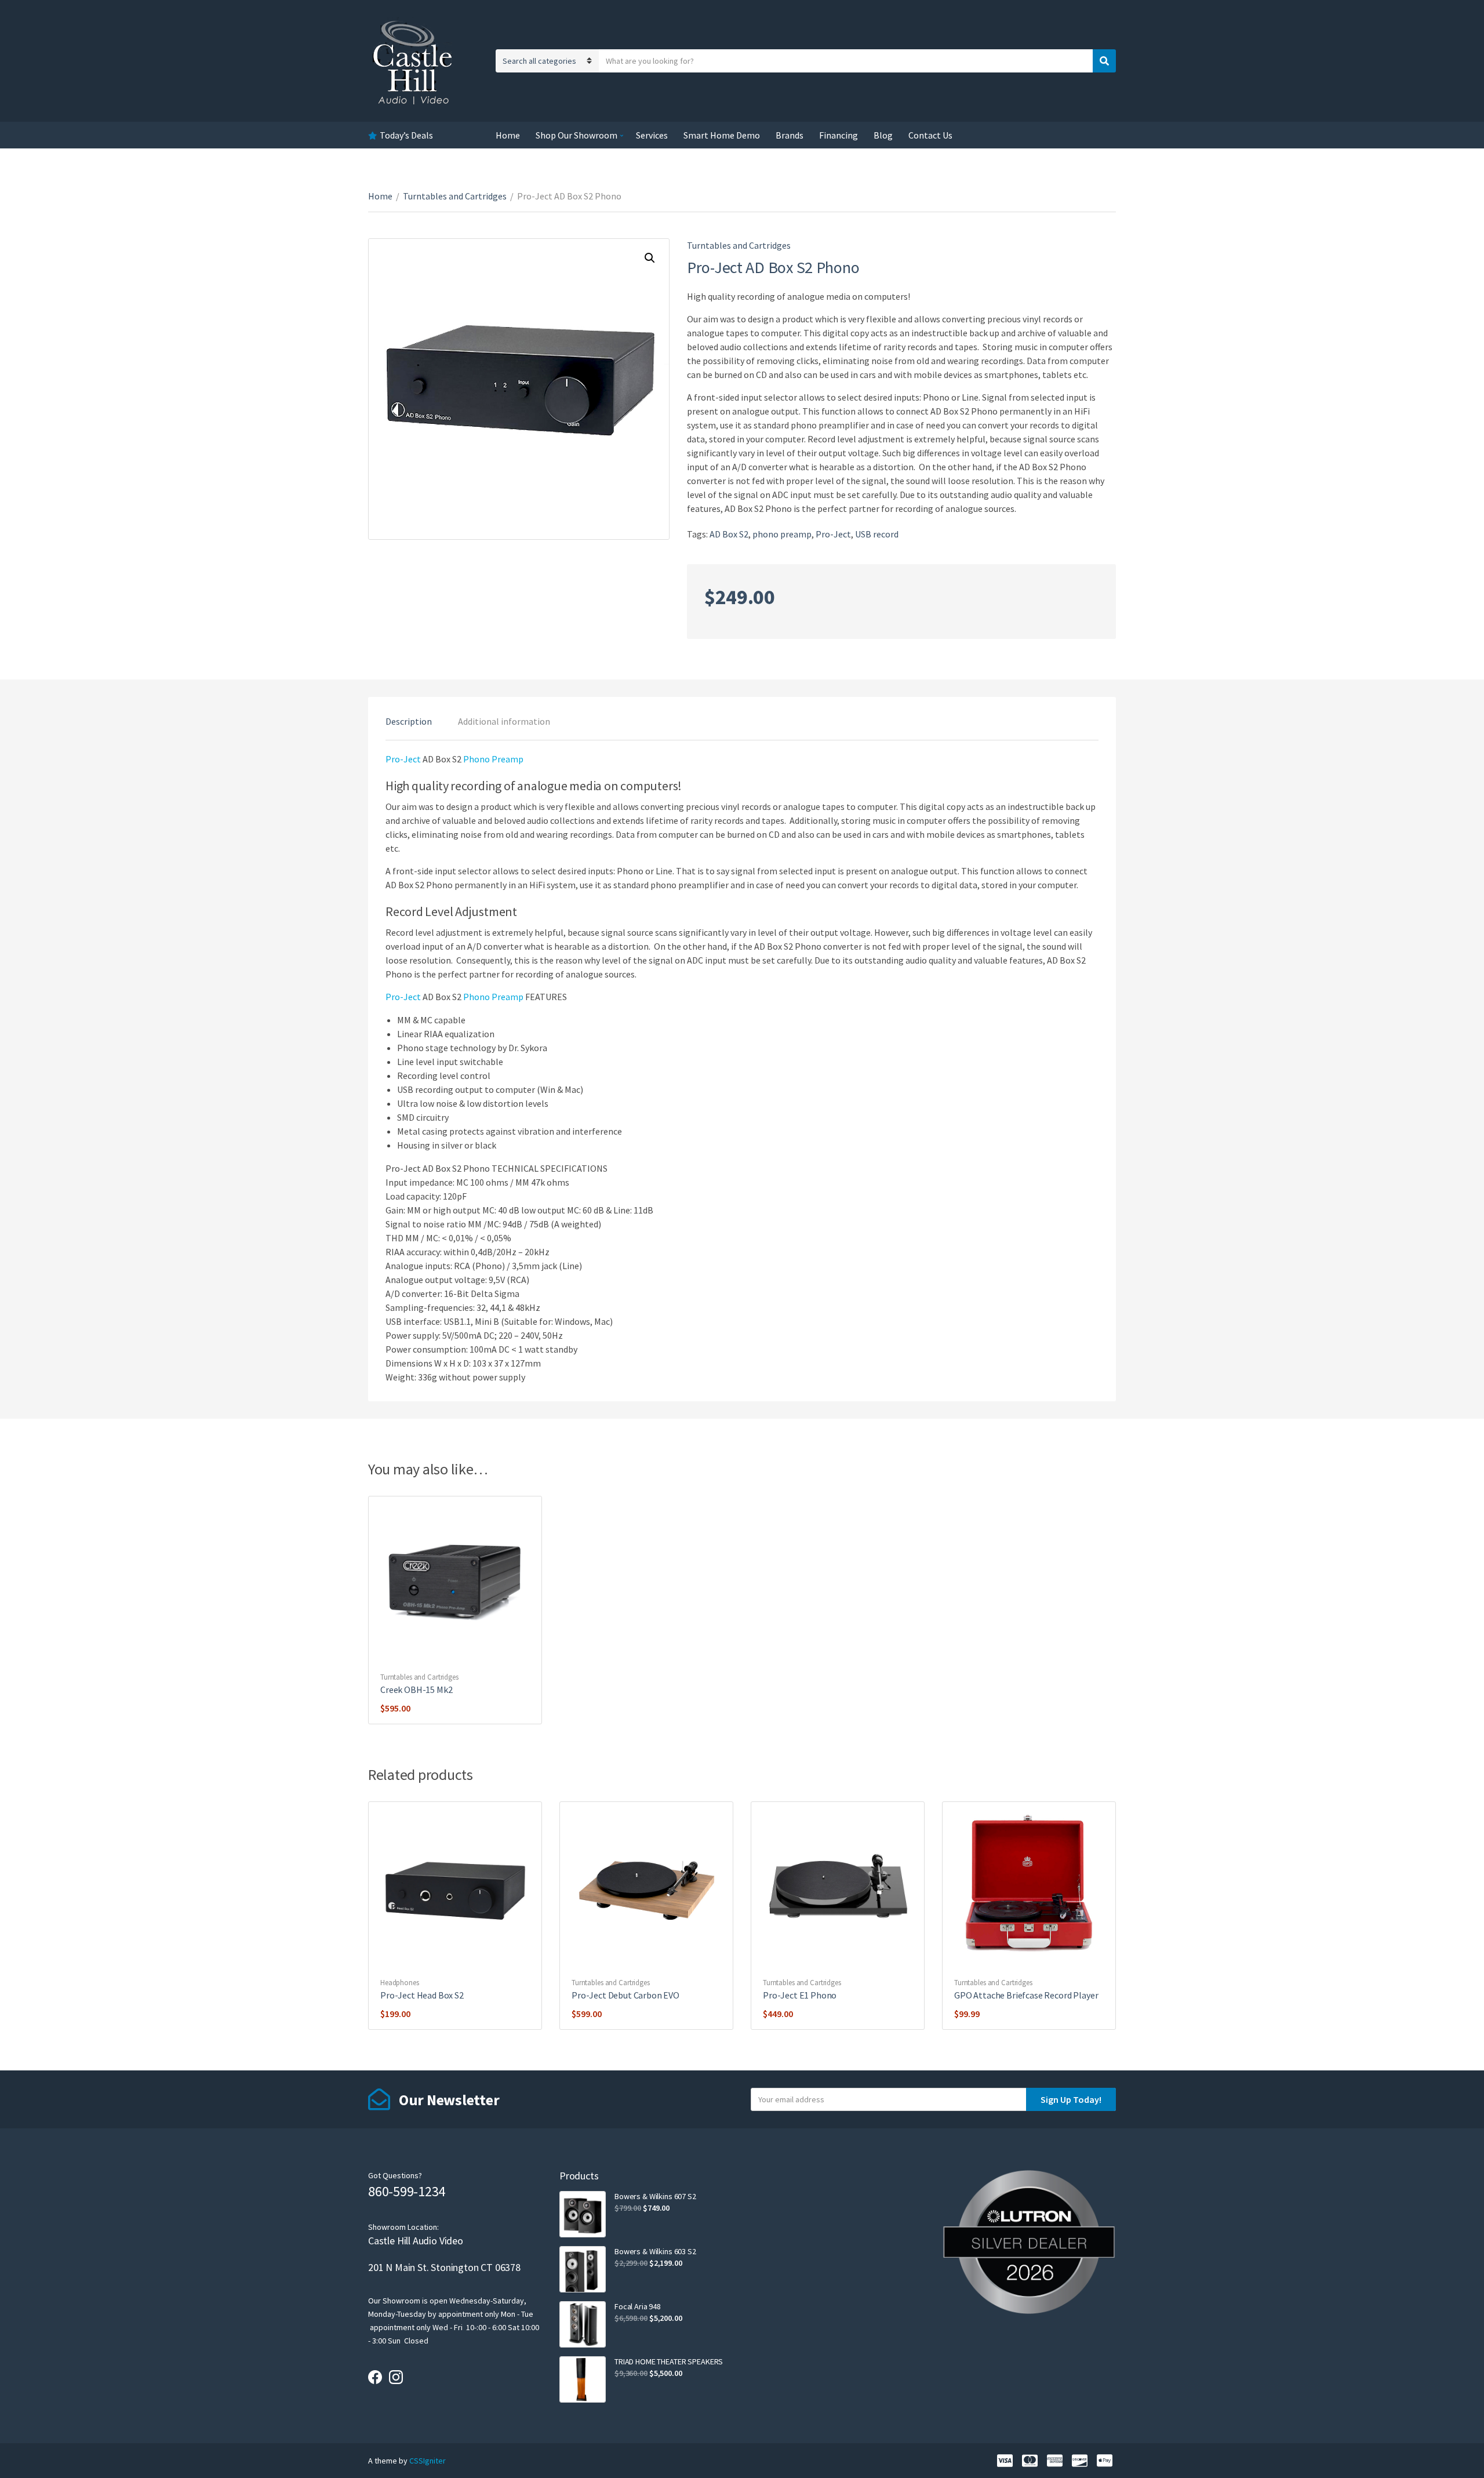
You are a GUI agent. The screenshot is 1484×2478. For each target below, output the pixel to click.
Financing (839, 135)
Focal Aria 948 (638, 2306)
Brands (790, 135)
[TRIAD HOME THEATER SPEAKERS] (583, 2379)
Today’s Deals (406, 135)
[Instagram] (396, 2377)
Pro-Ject (833, 534)
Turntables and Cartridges (455, 196)
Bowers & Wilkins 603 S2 (655, 2251)
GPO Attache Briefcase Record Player (1026, 1995)
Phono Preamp (493, 759)
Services (652, 135)
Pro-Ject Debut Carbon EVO (625, 1995)
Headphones (400, 1983)
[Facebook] (375, 2377)
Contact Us (930, 135)
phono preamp (782, 534)
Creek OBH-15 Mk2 (416, 1689)
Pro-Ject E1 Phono (800, 1995)
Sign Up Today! (1071, 2099)
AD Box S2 (729, 534)
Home (508, 135)
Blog (883, 135)
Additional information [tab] (504, 721)
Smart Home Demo (722, 135)
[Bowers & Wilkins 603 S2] (583, 2269)
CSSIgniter (428, 2461)
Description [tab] (409, 721)
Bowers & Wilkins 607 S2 (655, 2196)
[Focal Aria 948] (583, 2324)
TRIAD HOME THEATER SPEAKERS (669, 2361)
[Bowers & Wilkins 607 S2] (583, 2214)
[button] (650, 258)
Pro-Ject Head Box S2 (422, 1995)
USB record (877, 534)
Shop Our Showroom (576, 135)
